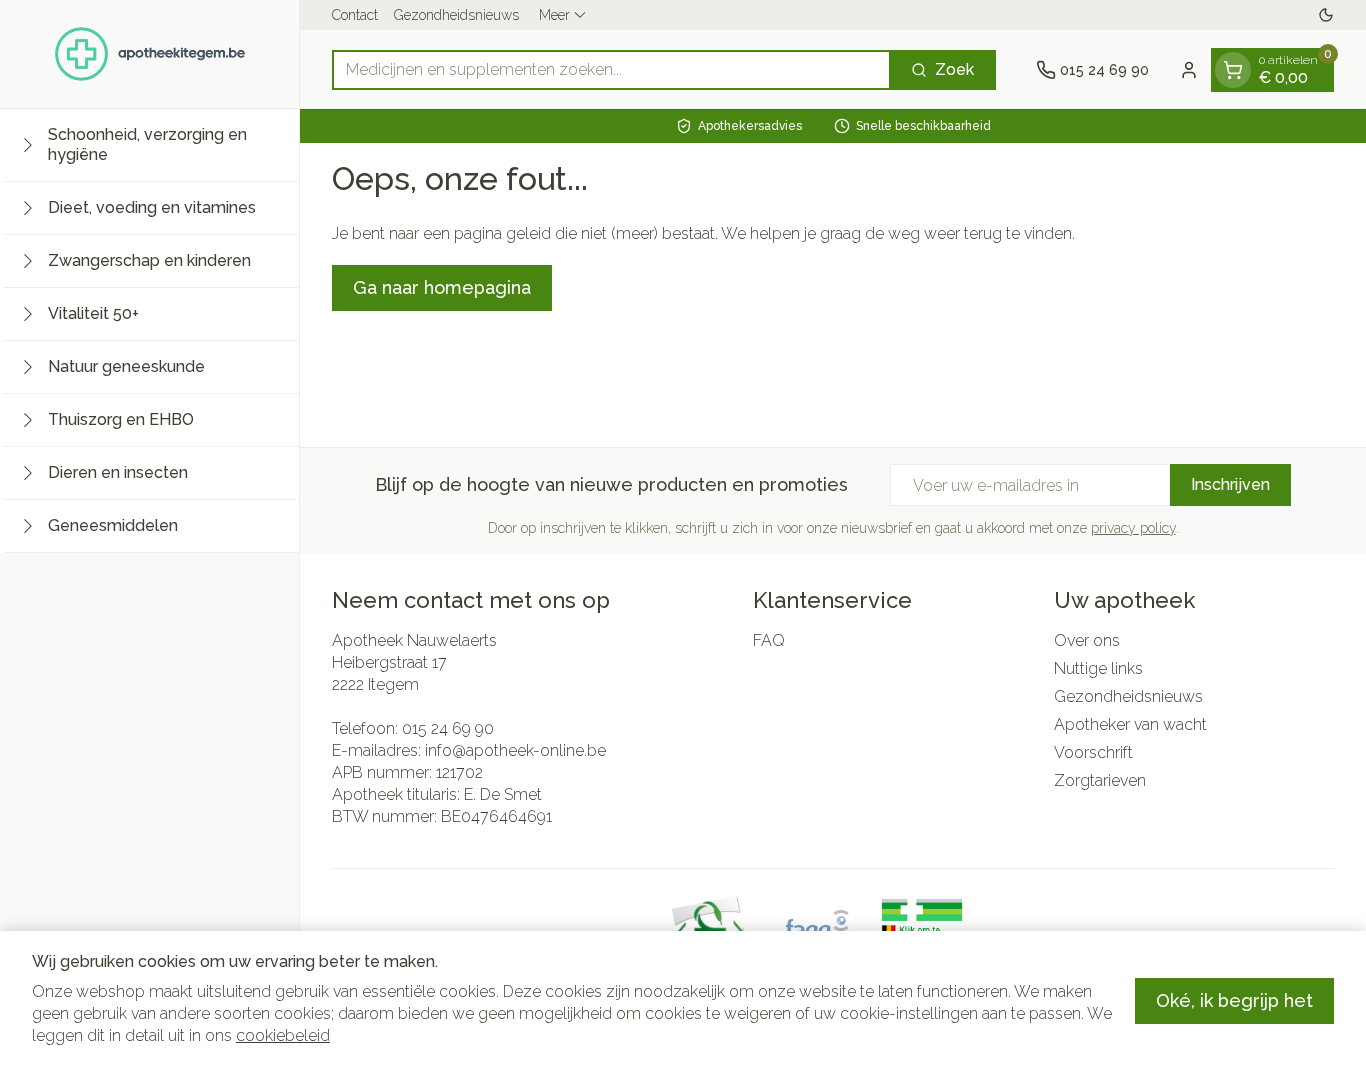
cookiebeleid (283, 1035)
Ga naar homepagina (442, 287)
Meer (554, 15)
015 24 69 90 (448, 728)
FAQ (769, 640)
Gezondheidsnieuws (456, 15)
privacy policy (1133, 528)
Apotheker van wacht (1130, 724)
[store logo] (150, 54)
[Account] (1189, 70)
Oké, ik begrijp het (1234, 1000)
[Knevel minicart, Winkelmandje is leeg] (1233, 70)
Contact (355, 15)
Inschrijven (1230, 484)
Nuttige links (1098, 668)
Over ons (1087, 640)
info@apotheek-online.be (515, 750)
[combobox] (611, 70)
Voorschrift (1093, 752)
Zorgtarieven (1100, 780)
